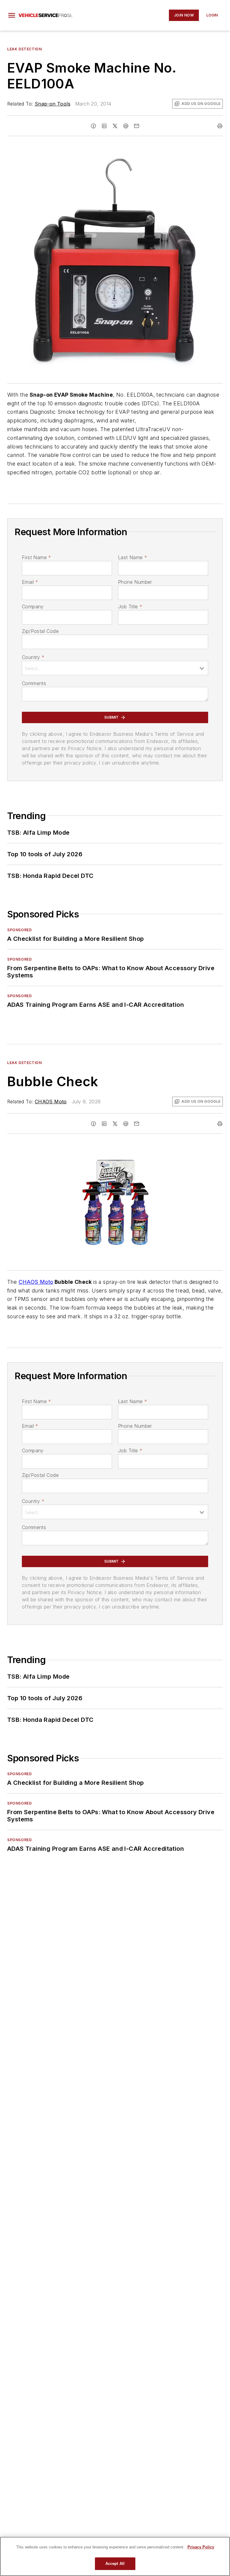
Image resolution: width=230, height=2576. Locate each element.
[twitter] (115, 126)
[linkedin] (104, 126)
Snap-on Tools (53, 104)
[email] (137, 126)
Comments (34, 683)
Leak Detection (24, 49)
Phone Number (135, 582)
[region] (115, 2556)
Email (30, 582)
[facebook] (93, 126)
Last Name (133, 557)
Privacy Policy (201, 2547)
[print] (220, 126)
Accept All (115, 2564)
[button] (12, 15)
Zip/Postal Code (40, 631)
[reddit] (126, 126)
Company (33, 607)
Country (33, 657)
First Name (36, 557)
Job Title (130, 607)
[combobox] (115, 668)
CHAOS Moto (51, 1102)
